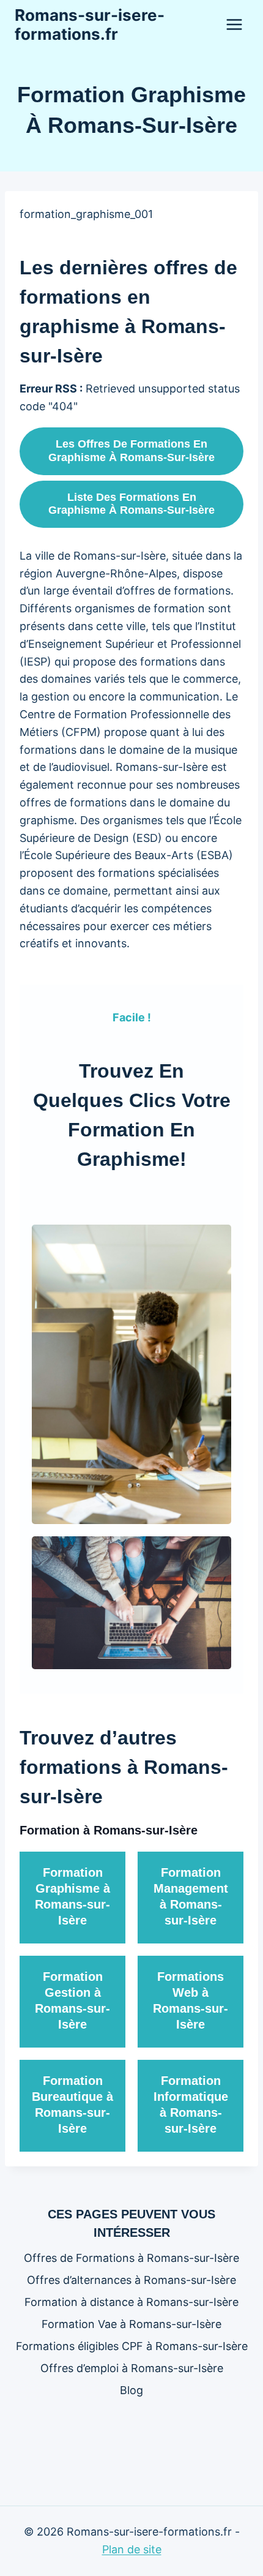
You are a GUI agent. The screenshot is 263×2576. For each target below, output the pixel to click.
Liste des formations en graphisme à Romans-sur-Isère (131, 504)
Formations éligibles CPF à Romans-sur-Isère (132, 2346)
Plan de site (132, 2549)
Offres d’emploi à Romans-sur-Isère (132, 2368)
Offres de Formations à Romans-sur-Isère (131, 2258)
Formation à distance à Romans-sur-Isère (131, 2302)
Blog (131, 2390)
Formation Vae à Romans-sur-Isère (131, 2324)
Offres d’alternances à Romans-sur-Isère (131, 2280)
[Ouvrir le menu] (234, 24)
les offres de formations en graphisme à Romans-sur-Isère (131, 451)
